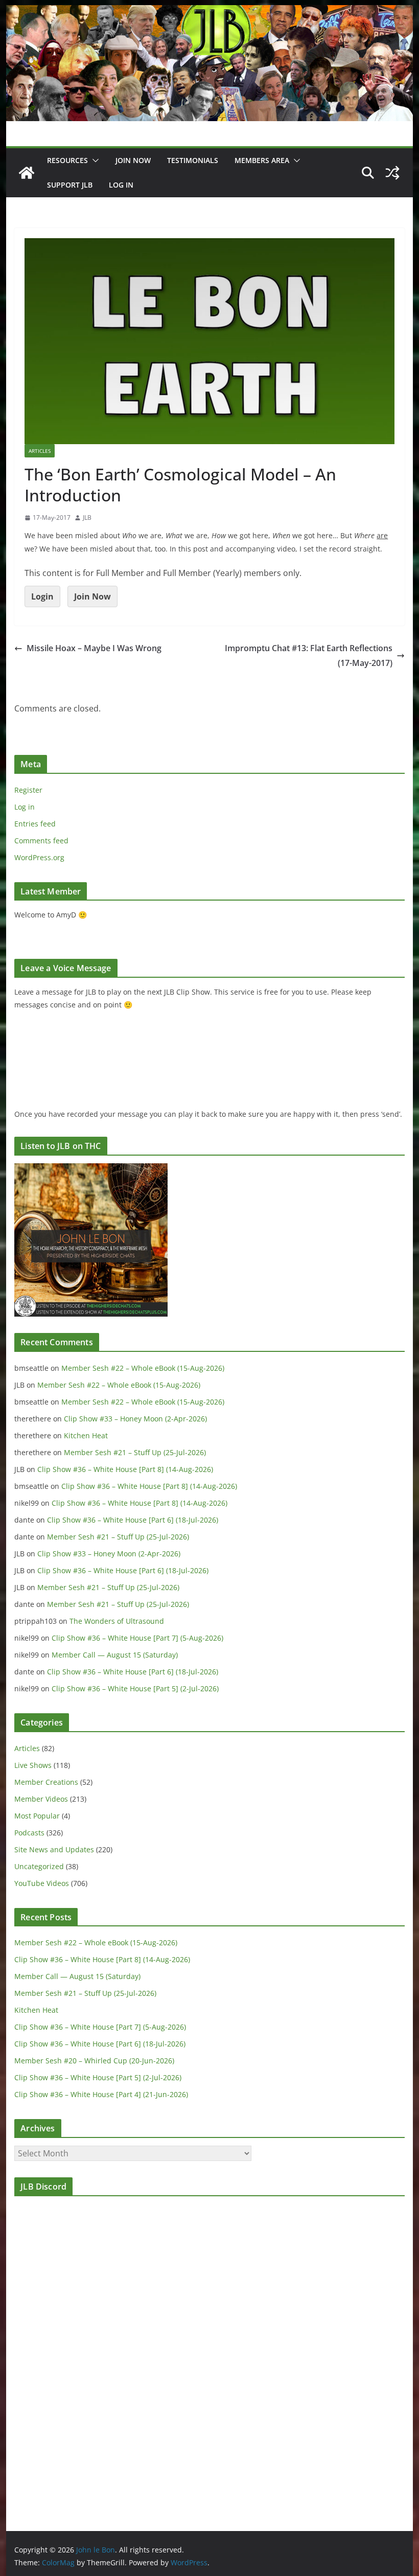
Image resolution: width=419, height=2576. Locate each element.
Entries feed (35, 824)
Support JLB (70, 185)
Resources (67, 160)
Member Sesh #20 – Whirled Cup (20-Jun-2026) (94, 2061)
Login (42, 596)
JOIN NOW (133, 160)
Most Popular (37, 1816)
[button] (94, 160)
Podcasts (29, 1833)
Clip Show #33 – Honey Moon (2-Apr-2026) (135, 1419)
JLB (87, 517)
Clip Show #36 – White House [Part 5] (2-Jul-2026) (135, 1688)
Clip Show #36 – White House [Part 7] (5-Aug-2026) (137, 1638)
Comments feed (41, 841)
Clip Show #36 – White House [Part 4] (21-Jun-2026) (101, 2094)
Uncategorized (39, 1866)
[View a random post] (392, 173)
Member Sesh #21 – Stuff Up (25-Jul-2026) (135, 1452)
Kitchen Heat (86, 1435)
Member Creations (46, 1782)
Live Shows (33, 1765)
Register (28, 790)
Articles (40, 451)
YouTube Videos (42, 1883)
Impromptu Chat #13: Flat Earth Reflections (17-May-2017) (309, 655)
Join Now (92, 596)
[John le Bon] (209, 12)
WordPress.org (39, 857)
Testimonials (193, 160)
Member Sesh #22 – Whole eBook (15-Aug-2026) (143, 1368)
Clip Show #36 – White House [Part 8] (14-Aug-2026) (125, 1469)
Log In (121, 185)
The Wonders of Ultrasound (117, 1621)
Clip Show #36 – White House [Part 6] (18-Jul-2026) (133, 1520)
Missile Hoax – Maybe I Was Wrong (94, 648)
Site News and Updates (54, 1849)
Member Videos (41, 1799)
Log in (25, 807)
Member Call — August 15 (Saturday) (115, 1655)
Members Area (262, 160)
